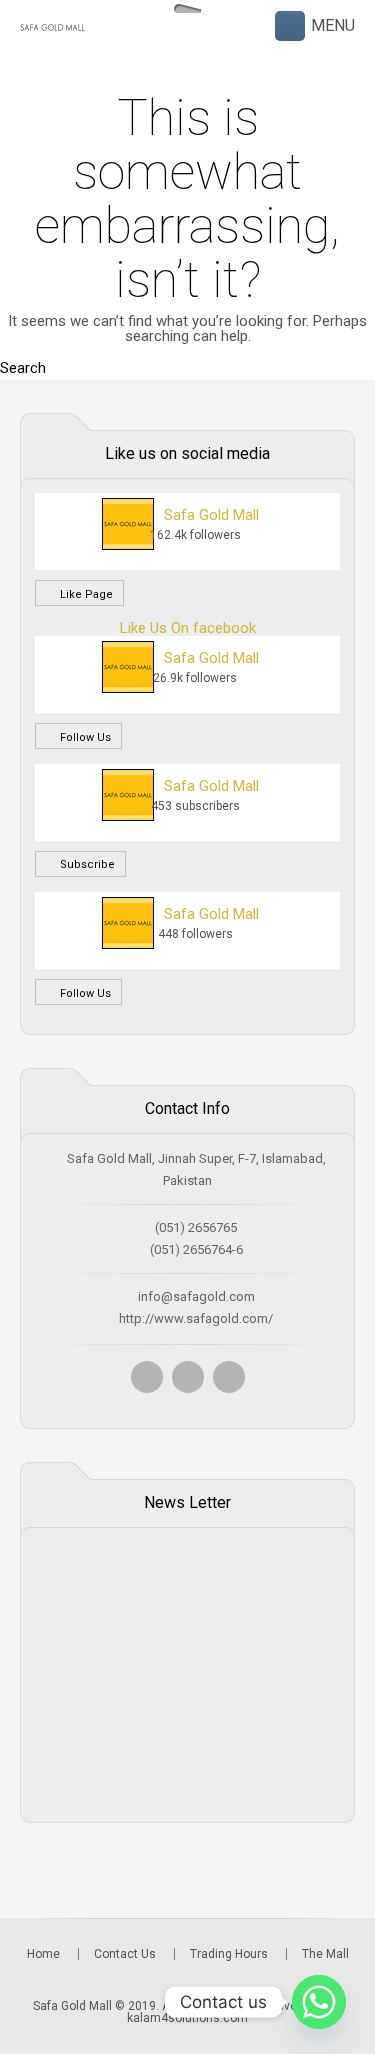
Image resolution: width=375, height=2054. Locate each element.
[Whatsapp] (319, 2002)
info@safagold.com (196, 1296)
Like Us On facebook (188, 628)
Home (43, 1954)
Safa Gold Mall (211, 515)
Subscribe (86, 864)
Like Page (85, 594)
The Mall (325, 1954)
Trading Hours (229, 1954)
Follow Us (84, 737)
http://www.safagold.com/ (196, 1318)
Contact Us (125, 1954)
